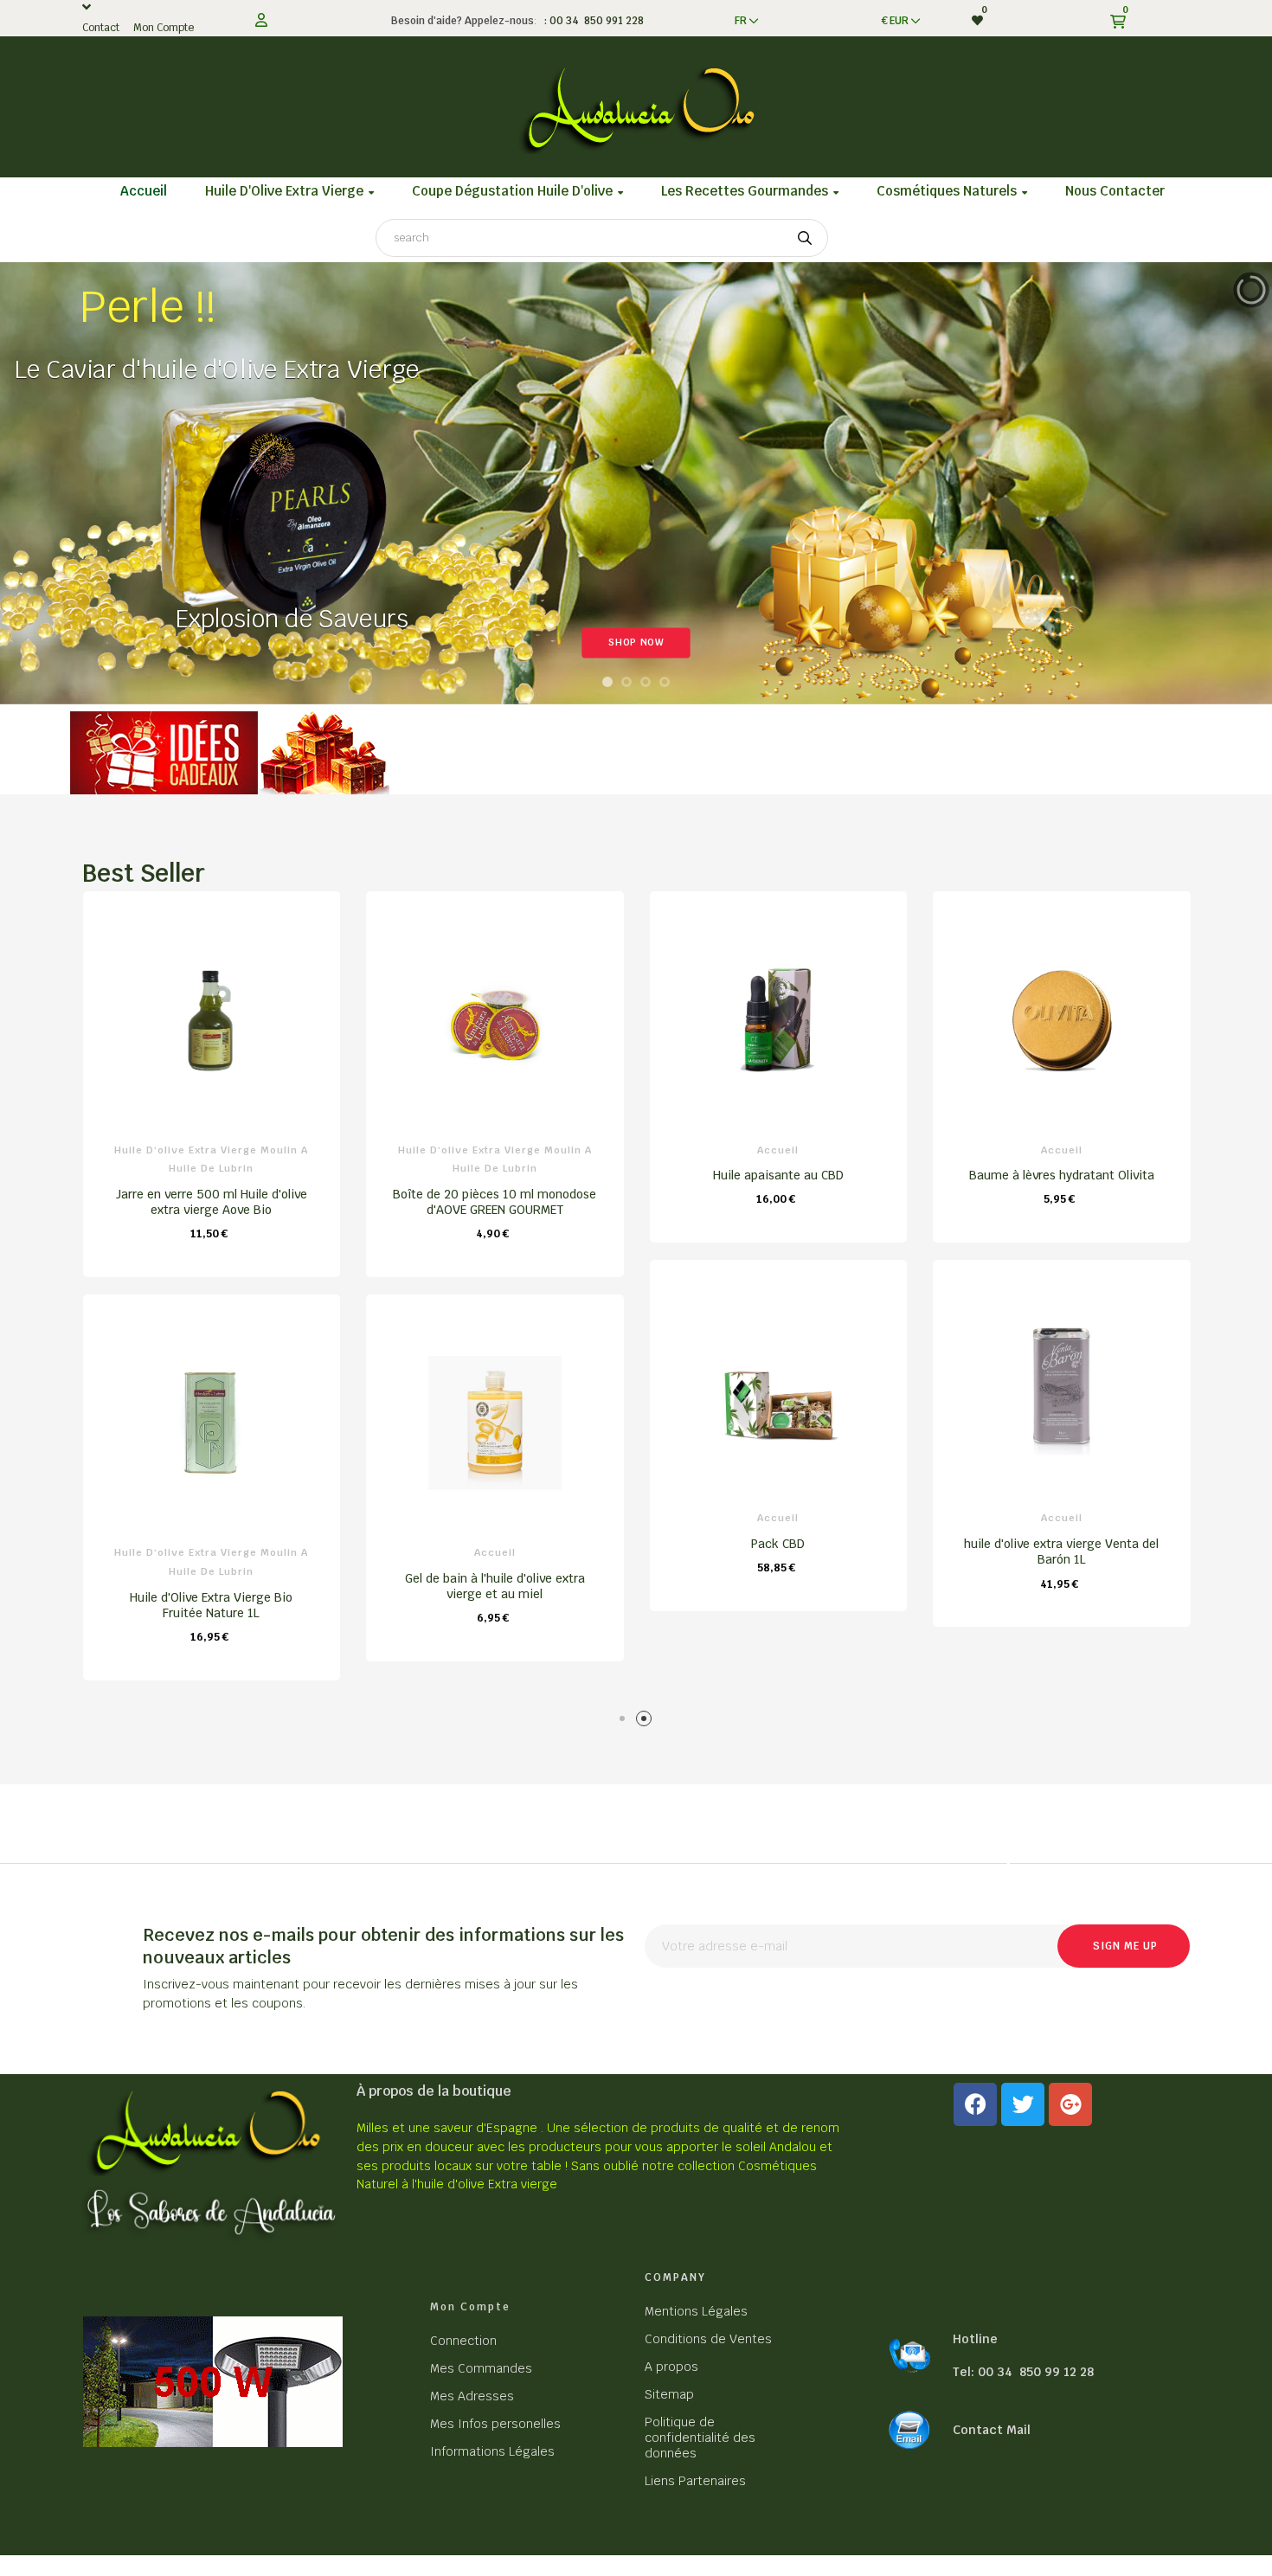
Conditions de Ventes (708, 2339)
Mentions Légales (696, 2311)
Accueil (211, 1150)
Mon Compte (164, 28)
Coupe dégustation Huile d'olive (494, 1150)
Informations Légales (492, 2451)
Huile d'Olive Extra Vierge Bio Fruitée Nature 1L (1061, 1605)
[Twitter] (1023, 2104)
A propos (671, 2367)
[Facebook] (975, 2104)
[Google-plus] (1070, 2104)
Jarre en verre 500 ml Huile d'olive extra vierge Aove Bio (1061, 1202)
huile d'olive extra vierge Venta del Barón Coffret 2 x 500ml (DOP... (777, 1605)
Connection (463, 2341)
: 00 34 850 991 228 (591, 21)
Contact (101, 28)
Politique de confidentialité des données (700, 2438)
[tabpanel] (211, 1285)
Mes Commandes (481, 2368)
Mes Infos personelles (495, 2424)
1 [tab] (625, 1722)
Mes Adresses (472, 2396)
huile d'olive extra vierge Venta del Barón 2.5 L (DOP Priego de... (777, 1202)
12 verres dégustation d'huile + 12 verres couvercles (495, 1183)
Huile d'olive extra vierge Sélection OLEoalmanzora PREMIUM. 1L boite (211, 1586)
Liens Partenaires (695, 2481)
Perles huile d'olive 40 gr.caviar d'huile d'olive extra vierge (211, 1183)
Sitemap (669, 2394)
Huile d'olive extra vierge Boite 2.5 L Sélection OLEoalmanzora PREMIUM (495, 1586)
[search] (805, 238)
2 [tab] (647, 1722)
